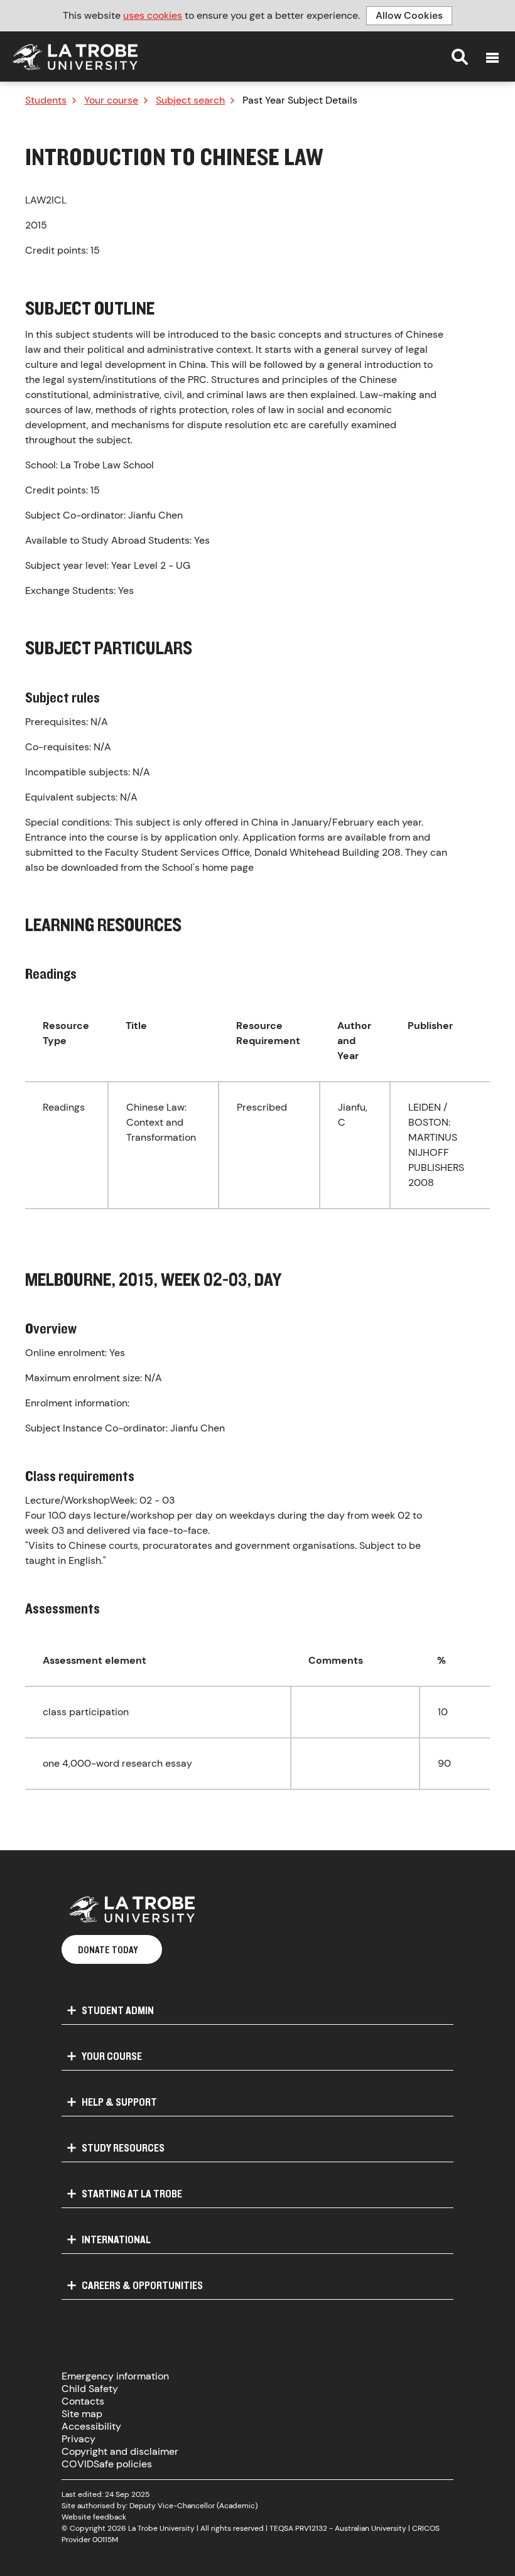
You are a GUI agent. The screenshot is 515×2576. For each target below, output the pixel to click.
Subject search (190, 100)
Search (460, 57)
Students (46, 100)
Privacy (79, 2439)
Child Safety (90, 2389)
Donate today (108, 1949)
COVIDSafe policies (107, 2464)
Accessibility (91, 2426)
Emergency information (115, 2376)
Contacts (83, 2401)
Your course (111, 100)
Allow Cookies (409, 15)
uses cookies (153, 15)
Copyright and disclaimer (120, 2451)
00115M (105, 2540)
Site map (82, 2414)
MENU (492, 58)
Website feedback (94, 2517)
